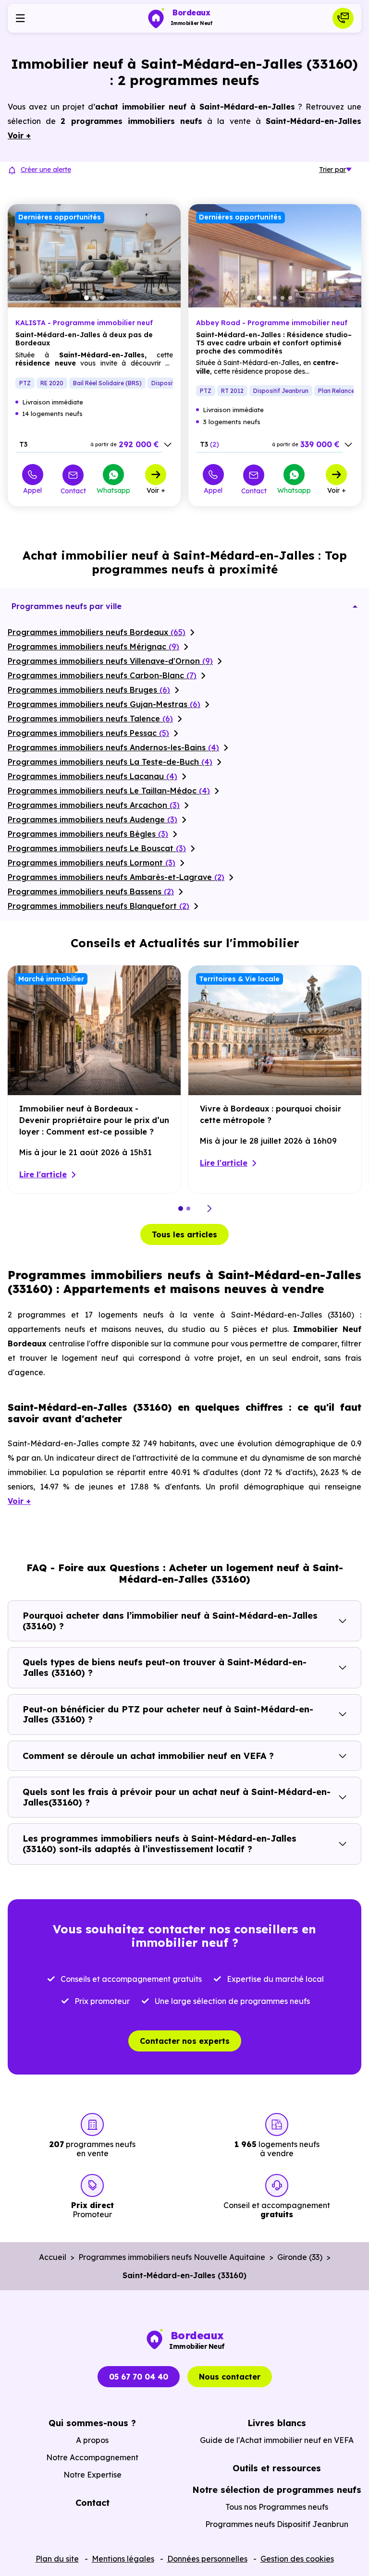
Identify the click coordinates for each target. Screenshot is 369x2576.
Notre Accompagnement (92, 2457)
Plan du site (57, 2559)
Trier (332, 170)
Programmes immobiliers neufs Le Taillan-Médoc (109, 791)
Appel (32, 490)
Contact (73, 491)
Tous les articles (184, 1234)
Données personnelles (207, 2559)
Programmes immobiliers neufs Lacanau (92, 776)
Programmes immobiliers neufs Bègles (88, 834)
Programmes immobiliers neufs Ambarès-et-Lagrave (116, 877)
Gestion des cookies (297, 2559)
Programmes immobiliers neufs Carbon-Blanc (102, 675)
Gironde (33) (300, 2257)
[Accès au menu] (20, 18)
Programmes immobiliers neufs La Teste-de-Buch (110, 762)
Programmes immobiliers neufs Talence (90, 719)
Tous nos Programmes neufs (277, 2507)
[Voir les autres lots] (168, 445)
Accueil (53, 2257)
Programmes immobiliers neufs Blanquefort (98, 906)
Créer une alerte (46, 170)
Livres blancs (277, 2423)
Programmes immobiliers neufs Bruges (89, 690)
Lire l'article (43, 1174)
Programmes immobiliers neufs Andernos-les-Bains (113, 747)
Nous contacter (230, 2377)
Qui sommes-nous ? (92, 2423)
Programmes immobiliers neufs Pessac (88, 733)
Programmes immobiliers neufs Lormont (92, 863)
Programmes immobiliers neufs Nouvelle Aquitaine (172, 2257)
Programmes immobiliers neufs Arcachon (94, 805)
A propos (92, 2440)
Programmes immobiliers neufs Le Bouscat (97, 848)
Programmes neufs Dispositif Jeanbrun (277, 2524)
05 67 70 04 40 (139, 2377)
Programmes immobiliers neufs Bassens (91, 891)
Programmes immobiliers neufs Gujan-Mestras (104, 704)
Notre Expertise (92, 2475)
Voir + (156, 490)
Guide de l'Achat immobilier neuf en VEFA (277, 2440)
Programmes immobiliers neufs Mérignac (93, 647)
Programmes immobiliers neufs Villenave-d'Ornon (110, 661)
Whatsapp (113, 490)
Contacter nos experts (185, 2041)
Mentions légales (123, 2559)
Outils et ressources (277, 2468)
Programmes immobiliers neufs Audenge (92, 819)
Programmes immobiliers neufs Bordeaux (97, 632)
